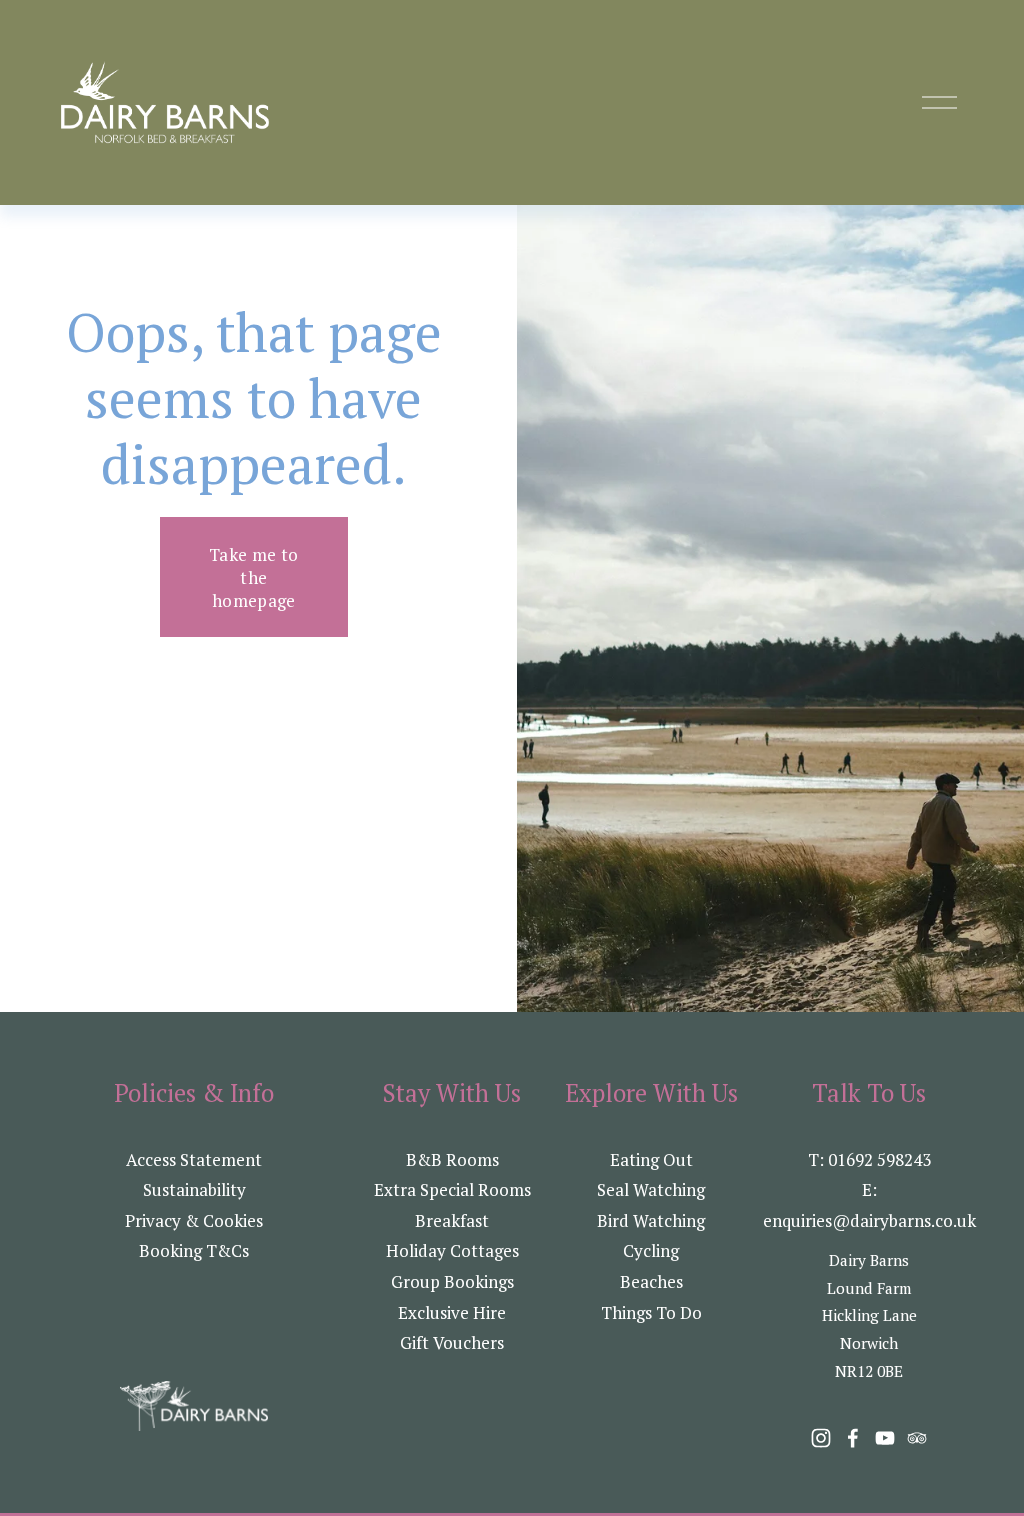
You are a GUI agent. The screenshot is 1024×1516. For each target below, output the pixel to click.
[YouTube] (885, 1438)
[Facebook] (853, 1438)
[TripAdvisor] (917, 1438)
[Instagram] (821, 1438)
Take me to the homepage (253, 577)
